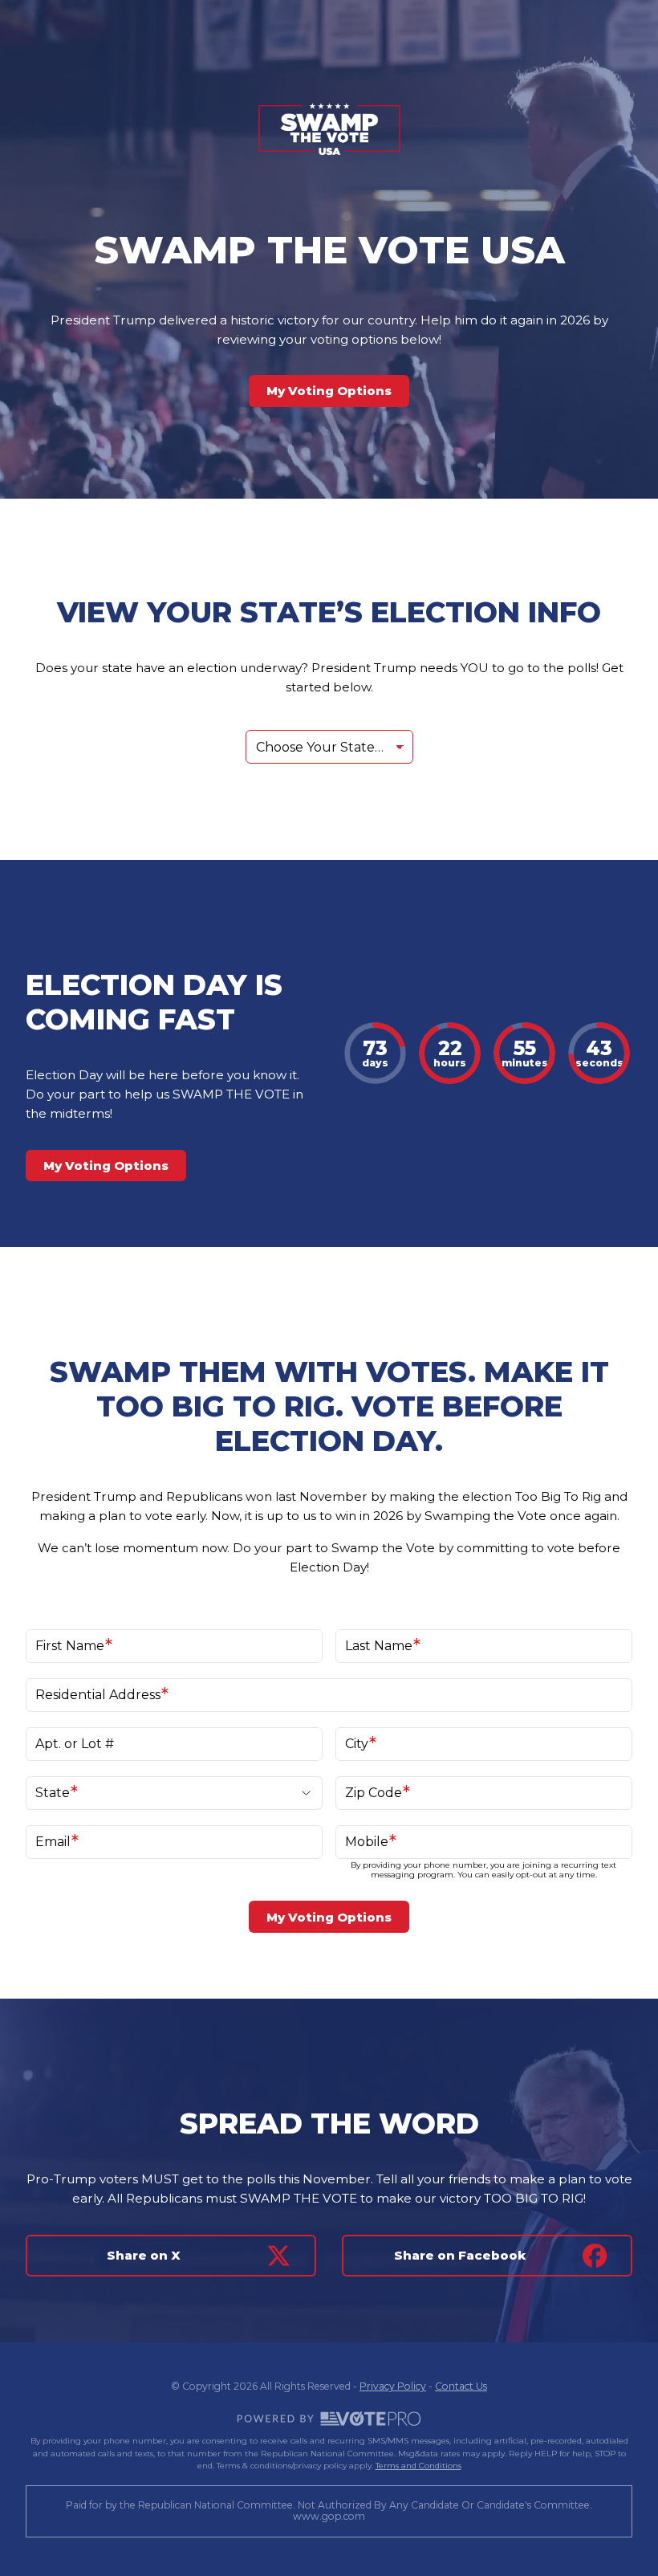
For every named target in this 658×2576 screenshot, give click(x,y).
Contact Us (461, 2386)
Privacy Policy (393, 2386)
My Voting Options (329, 391)
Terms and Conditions (418, 2466)
